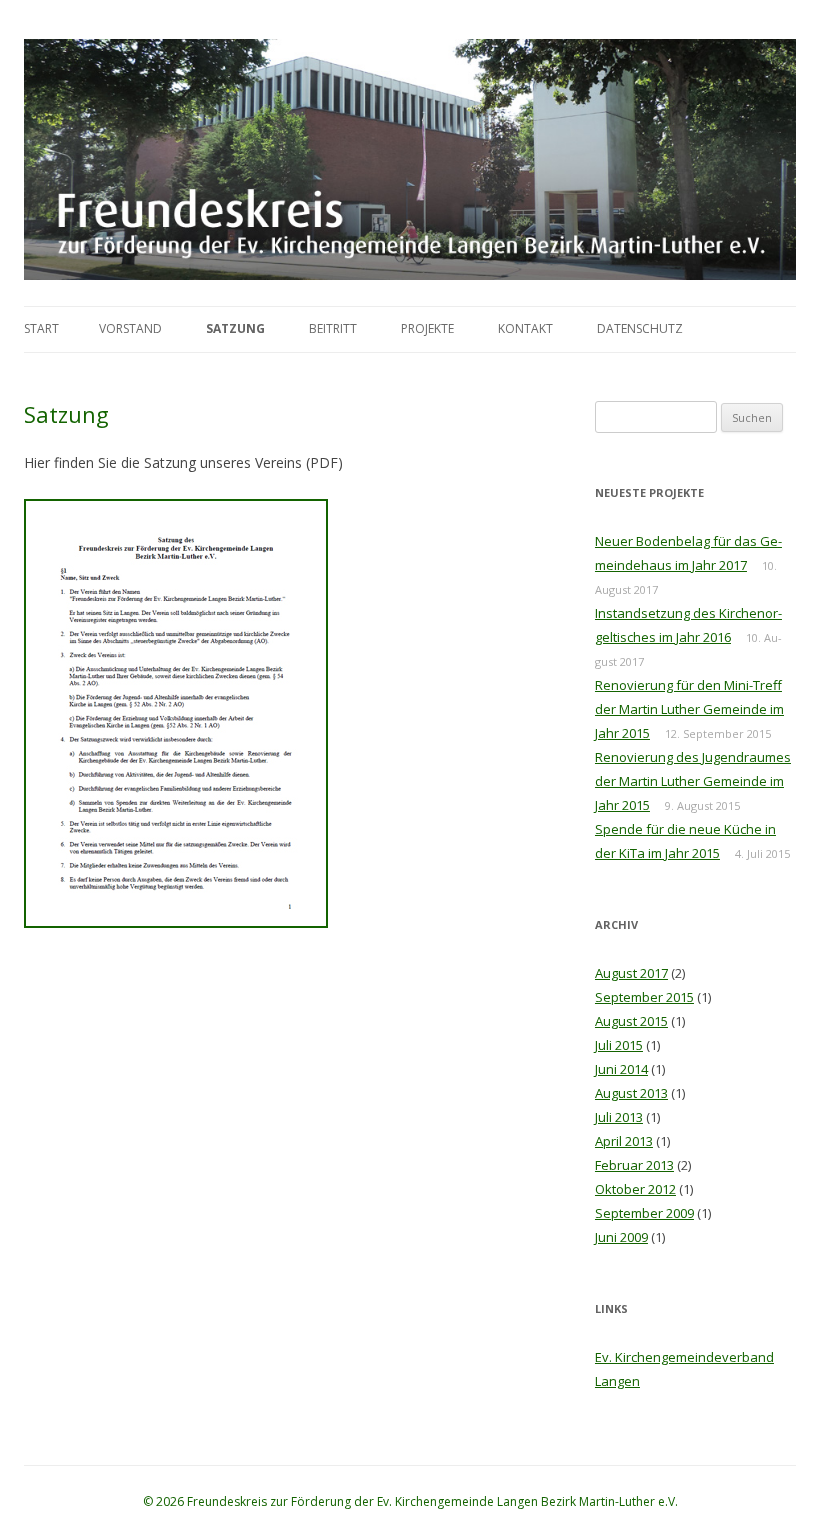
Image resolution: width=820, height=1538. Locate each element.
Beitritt (333, 328)
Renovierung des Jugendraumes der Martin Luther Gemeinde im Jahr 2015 (693, 781)
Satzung (235, 328)
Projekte (427, 328)
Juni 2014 (621, 1069)
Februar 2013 (634, 1165)
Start (41, 328)
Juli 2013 (619, 1117)
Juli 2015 (619, 1045)
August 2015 (631, 1021)
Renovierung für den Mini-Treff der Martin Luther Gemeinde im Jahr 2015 (689, 709)
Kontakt (525, 328)
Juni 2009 (621, 1237)
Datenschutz (640, 328)
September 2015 (644, 997)
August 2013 (631, 1093)
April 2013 (624, 1141)
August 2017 (631, 973)
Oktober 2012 (635, 1189)
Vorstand (130, 328)
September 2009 (644, 1213)
